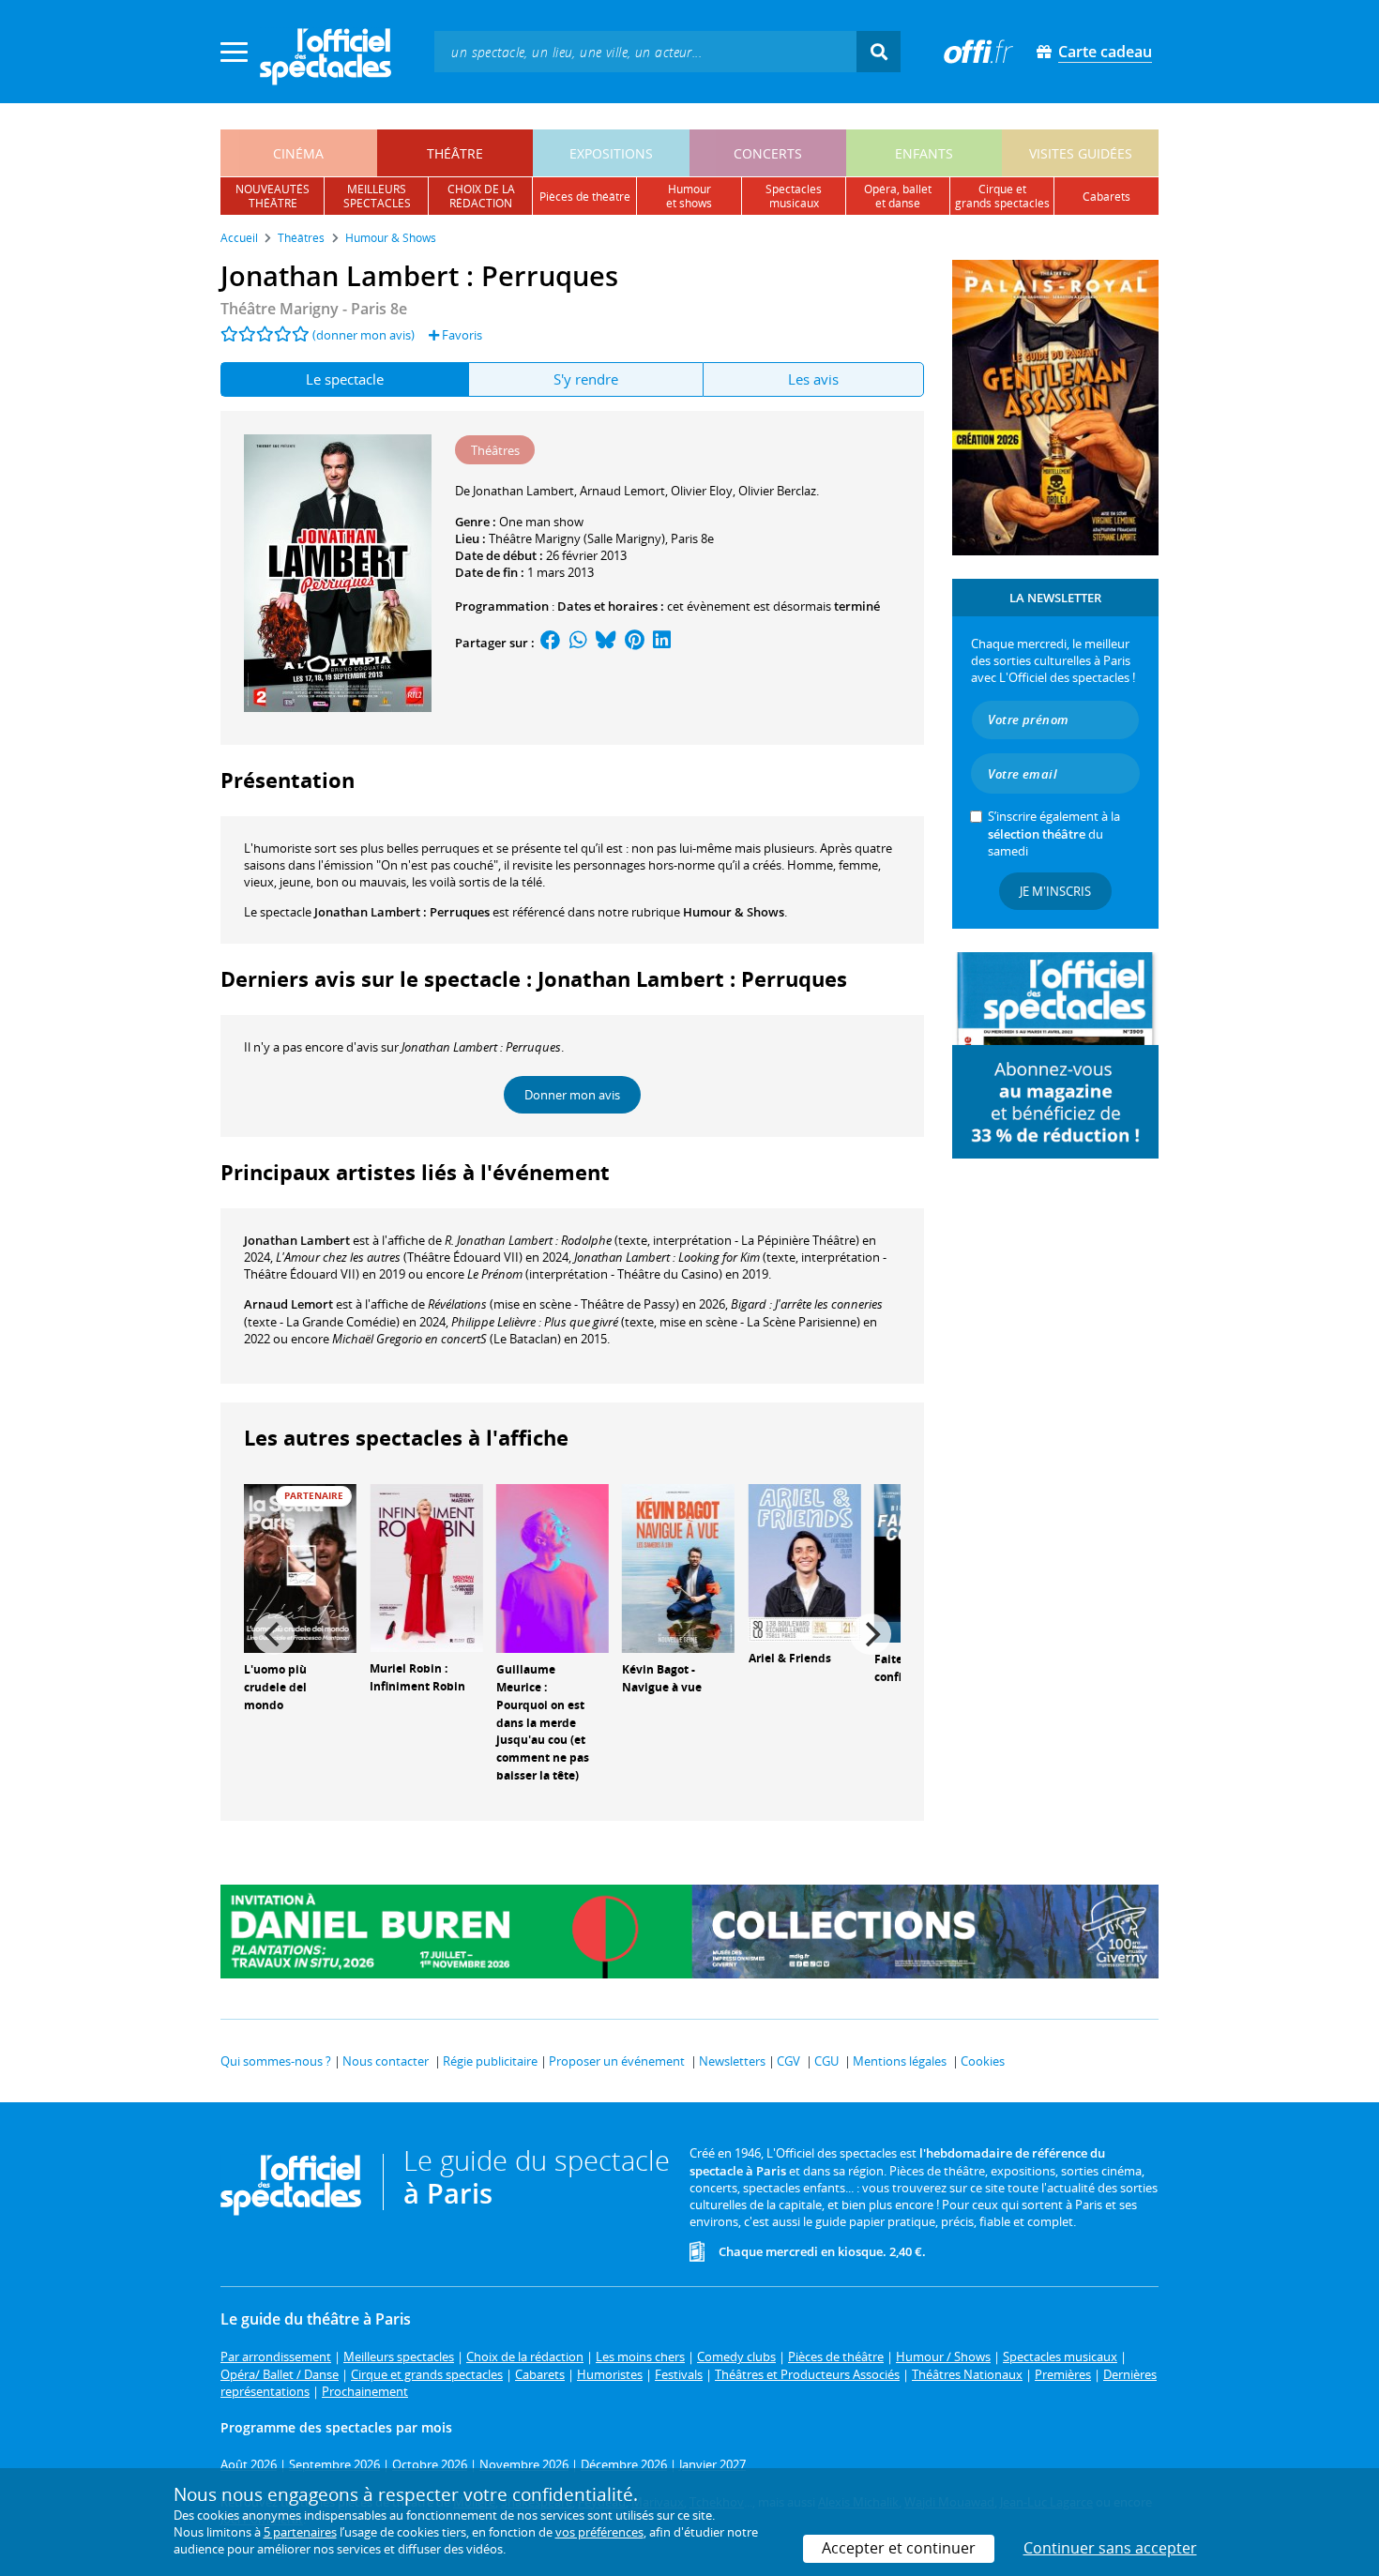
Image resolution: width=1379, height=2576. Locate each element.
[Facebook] (551, 643)
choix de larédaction (481, 196)
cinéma (298, 153)
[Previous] (274, 1634)
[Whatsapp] (578, 643)
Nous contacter (386, 2061)
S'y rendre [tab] (586, 379)
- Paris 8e (314, 309)
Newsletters (732, 2061)
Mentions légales (900, 2061)
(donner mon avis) (364, 335)
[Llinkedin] (662, 643)
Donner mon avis (572, 1095)
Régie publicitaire (490, 2061)
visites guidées (1081, 153)
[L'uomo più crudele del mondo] (300, 1568)
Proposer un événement (617, 2061)
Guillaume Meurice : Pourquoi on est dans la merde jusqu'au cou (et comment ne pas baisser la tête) (543, 1722)
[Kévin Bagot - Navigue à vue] (678, 1568)
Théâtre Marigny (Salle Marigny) (577, 538)
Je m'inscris (1055, 891)
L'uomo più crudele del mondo (275, 1687)
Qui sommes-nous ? (276, 2061)
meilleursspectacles (377, 196)
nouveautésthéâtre (273, 196)
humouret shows (689, 196)
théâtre (455, 153)
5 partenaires (300, 2532)
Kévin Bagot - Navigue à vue (662, 1678)
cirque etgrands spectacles (1002, 196)
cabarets (1106, 197)
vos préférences (599, 2532)
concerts (768, 153)
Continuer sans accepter (1110, 2548)
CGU (826, 2061)
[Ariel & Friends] (805, 1562)
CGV (788, 2061)
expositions (611, 153)
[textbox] (645, 51)
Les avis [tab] (813, 379)
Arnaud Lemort (288, 1304)
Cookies (983, 2061)
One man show (541, 522)
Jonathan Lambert (297, 1240)
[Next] (871, 1634)
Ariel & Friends (790, 1658)
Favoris (461, 335)
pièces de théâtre (585, 197)
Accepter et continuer (899, 2548)
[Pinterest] (635, 643)
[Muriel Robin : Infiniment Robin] (426, 1567)
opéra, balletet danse (898, 196)
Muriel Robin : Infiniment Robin (417, 1677)
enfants (924, 153)
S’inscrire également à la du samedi (1054, 833)
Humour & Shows (734, 912)
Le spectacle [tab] (345, 379)
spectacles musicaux (794, 196)
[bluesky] (606, 643)
